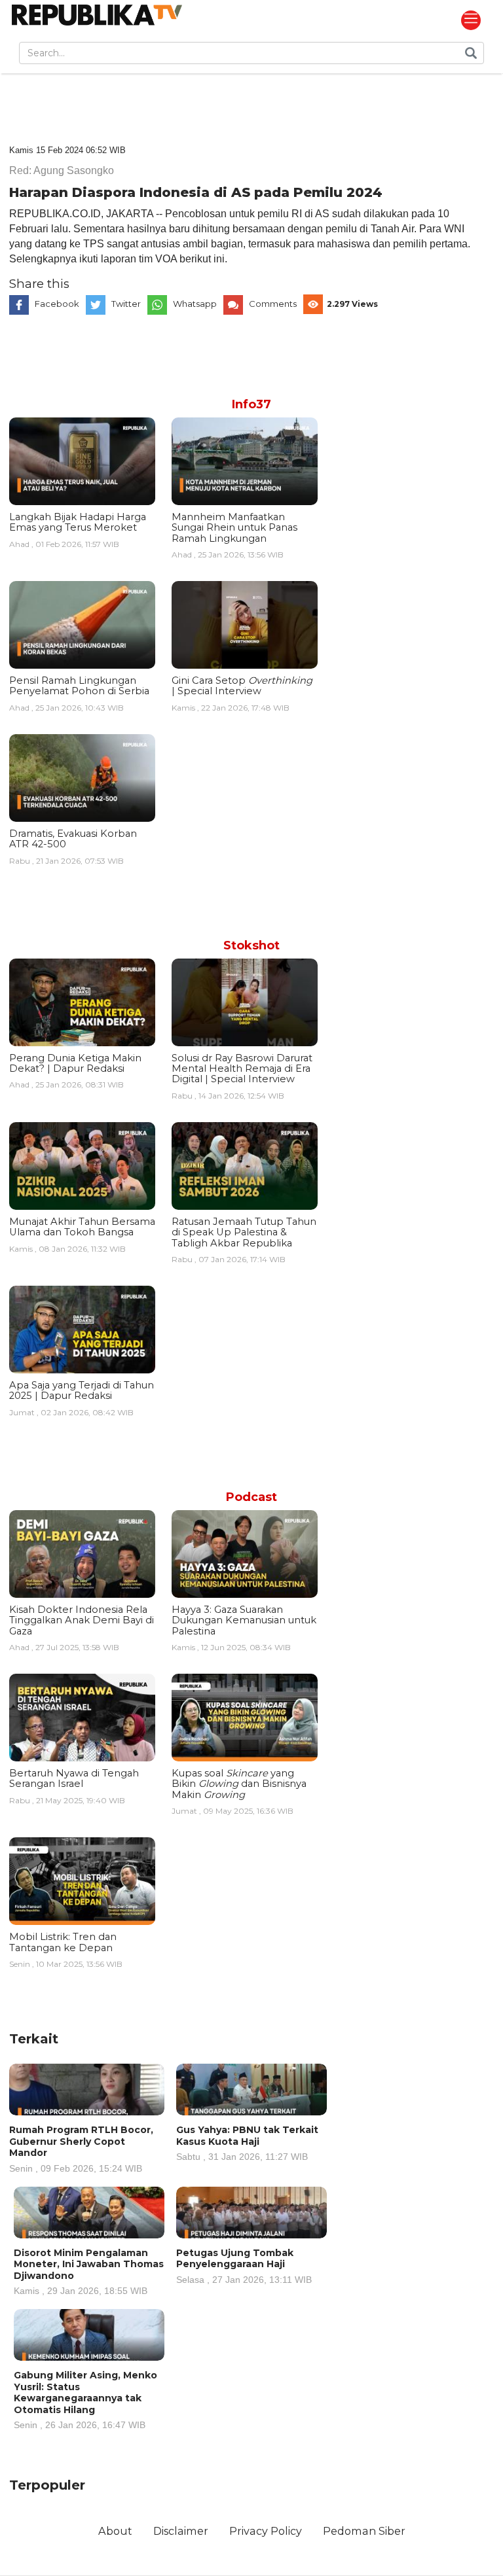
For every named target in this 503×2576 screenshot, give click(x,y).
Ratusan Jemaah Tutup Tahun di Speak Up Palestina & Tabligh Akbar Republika (244, 1232)
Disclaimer (181, 2531)
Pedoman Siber (364, 2531)
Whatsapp (195, 304)
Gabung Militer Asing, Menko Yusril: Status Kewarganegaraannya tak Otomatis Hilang (85, 2399)
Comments (273, 304)
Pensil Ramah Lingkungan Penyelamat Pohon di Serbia (79, 686)
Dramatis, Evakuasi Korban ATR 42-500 (73, 839)
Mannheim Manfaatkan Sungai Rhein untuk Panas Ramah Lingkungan (234, 528)
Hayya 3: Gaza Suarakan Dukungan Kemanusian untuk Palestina (244, 1620)
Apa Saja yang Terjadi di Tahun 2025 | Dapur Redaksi (82, 1390)
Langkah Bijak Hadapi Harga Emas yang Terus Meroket (78, 522)
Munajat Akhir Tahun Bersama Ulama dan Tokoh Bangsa (82, 1227)
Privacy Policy (266, 2531)
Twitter (126, 304)
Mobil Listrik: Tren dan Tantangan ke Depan (63, 1942)
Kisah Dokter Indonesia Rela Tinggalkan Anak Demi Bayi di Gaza (82, 1620)
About (115, 2531)
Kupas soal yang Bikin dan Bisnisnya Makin (239, 1784)
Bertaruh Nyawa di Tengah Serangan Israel (74, 1778)
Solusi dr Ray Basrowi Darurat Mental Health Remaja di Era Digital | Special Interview (242, 1069)
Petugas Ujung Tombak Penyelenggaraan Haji (244, 2266)
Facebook (57, 304)
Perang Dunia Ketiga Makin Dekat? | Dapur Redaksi (75, 1063)
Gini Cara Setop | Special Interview (242, 686)
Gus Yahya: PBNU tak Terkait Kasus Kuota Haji (247, 2143)
